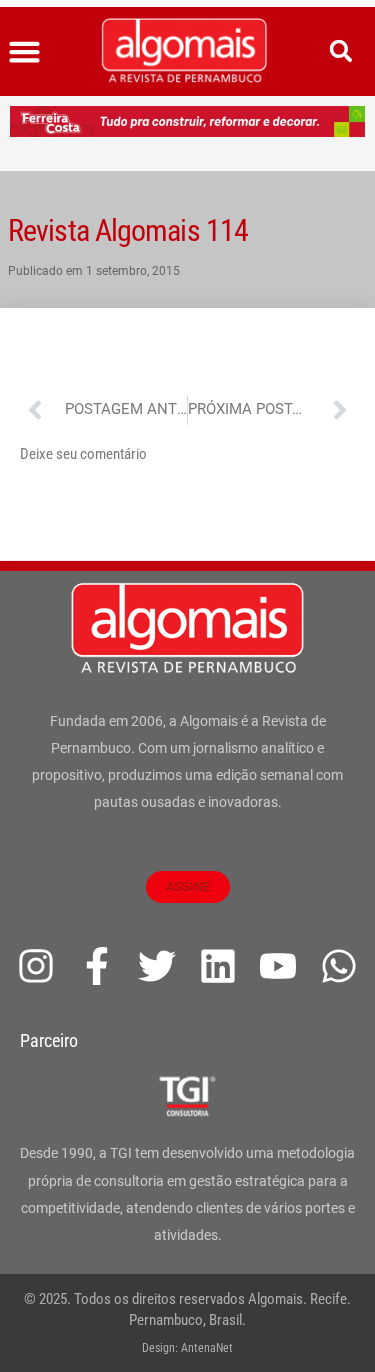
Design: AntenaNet (187, 1348)
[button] (25, 52)
